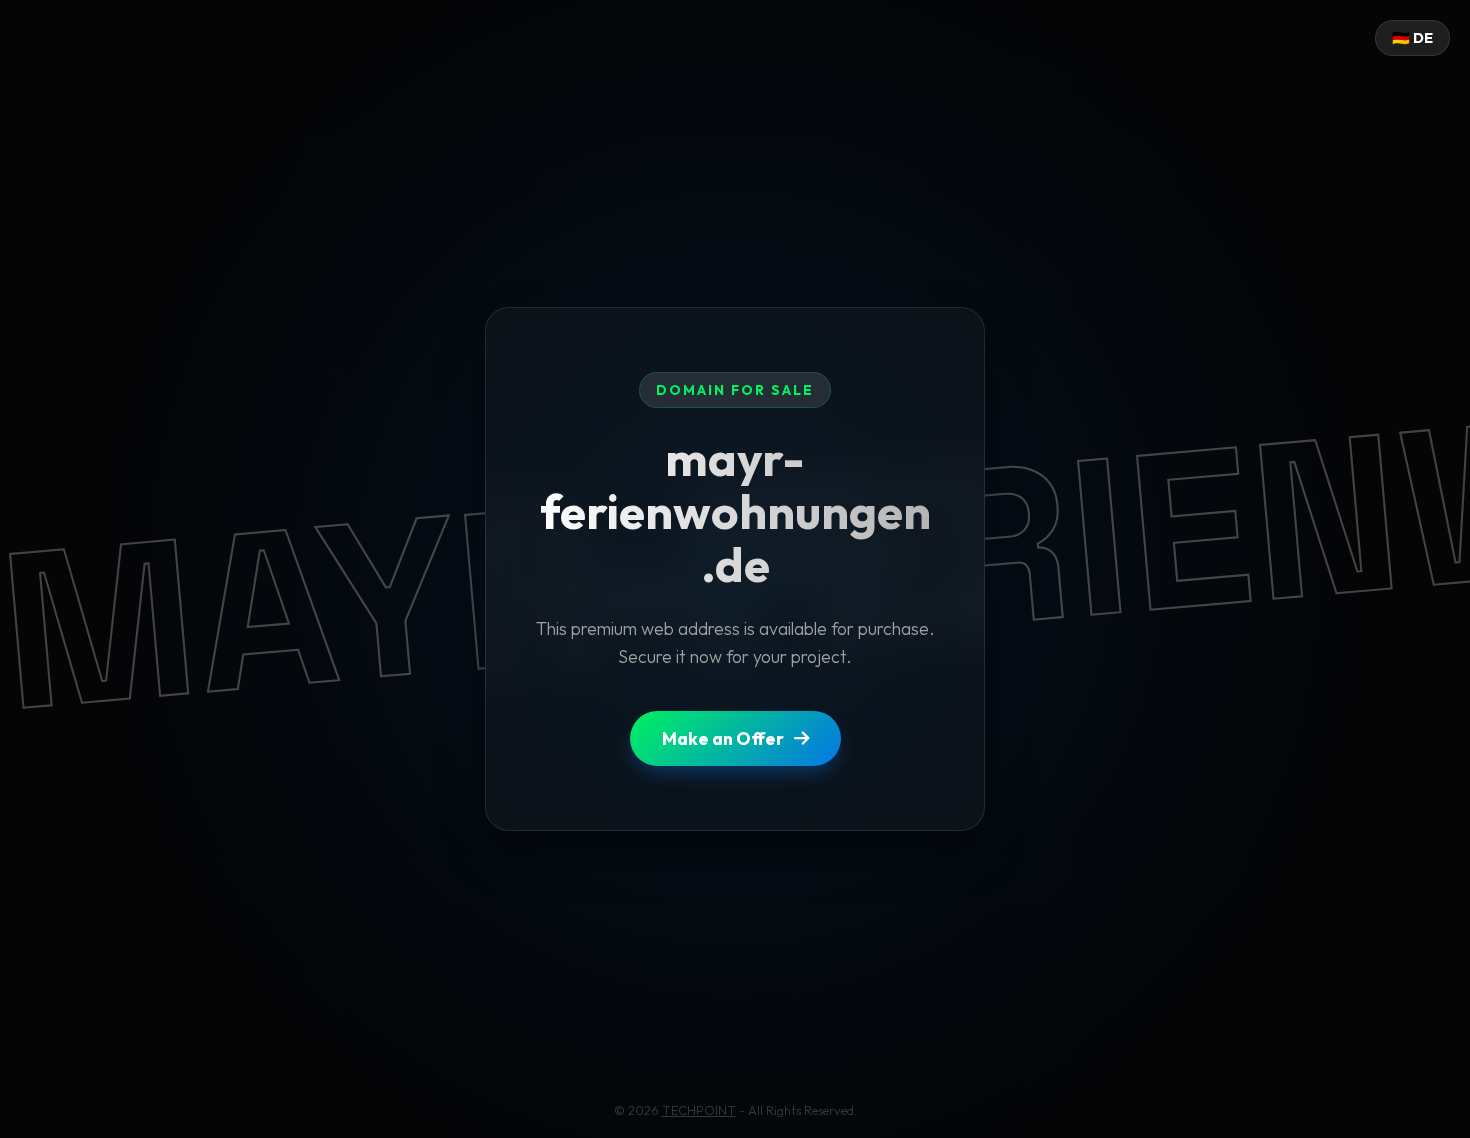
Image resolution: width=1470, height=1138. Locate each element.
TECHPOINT (699, 1110)
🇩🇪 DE (1412, 38)
